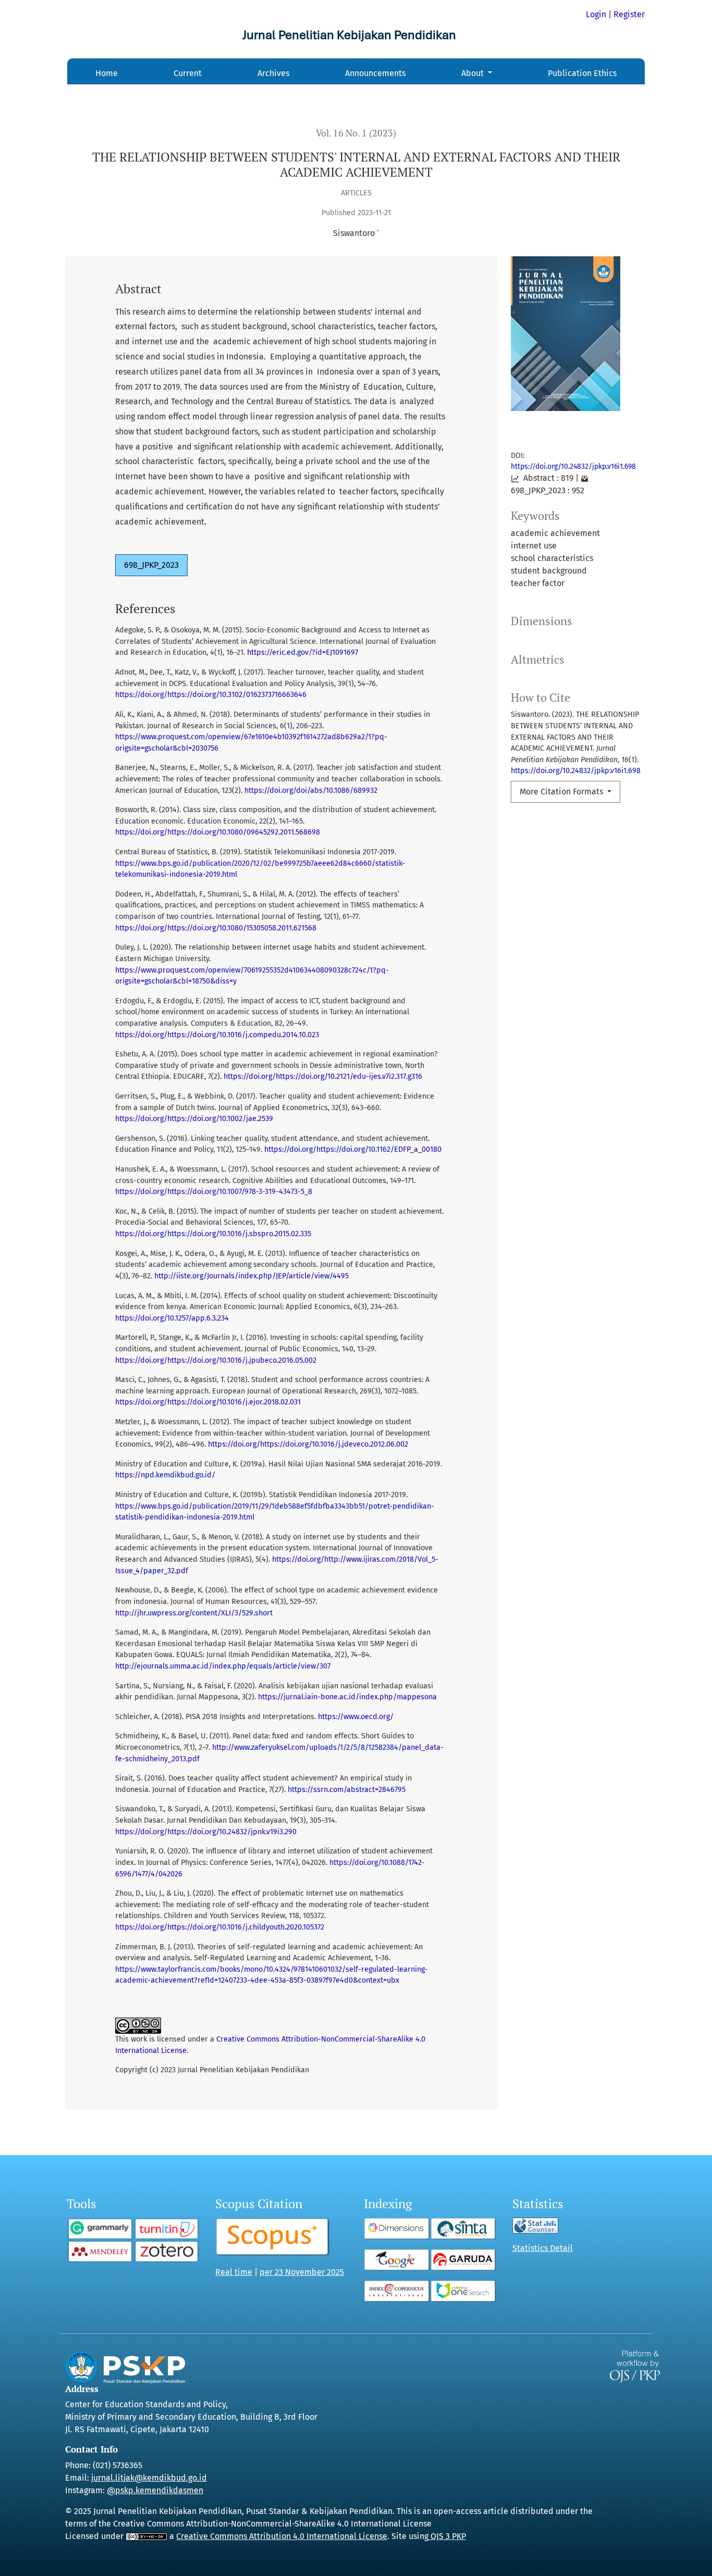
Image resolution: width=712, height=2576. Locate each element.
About (474, 73)
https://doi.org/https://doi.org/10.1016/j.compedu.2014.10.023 (217, 1035)
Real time (234, 2272)
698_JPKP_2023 (151, 565)
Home (107, 73)
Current (188, 73)
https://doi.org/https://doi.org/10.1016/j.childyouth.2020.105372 (220, 1927)
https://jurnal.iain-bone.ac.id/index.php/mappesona (347, 1697)
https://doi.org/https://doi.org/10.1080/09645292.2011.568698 (218, 832)
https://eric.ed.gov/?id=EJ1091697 (303, 652)
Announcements (375, 73)
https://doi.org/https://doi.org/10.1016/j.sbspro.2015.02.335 (213, 1234)
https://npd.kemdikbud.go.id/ (165, 1475)
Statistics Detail (543, 2248)
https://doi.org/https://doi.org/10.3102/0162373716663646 (211, 695)
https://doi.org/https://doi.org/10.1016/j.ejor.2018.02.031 (208, 1402)
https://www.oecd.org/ (356, 1717)
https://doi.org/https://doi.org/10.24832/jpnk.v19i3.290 (206, 1832)
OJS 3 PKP (447, 2536)
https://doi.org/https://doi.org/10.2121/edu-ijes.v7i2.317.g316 (323, 1077)
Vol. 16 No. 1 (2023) (356, 133)
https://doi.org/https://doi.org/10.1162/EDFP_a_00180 (353, 1149)
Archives (273, 73)
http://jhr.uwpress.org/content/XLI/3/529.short (194, 1613)
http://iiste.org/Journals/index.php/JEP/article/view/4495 (251, 1276)
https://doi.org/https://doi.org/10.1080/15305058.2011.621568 (216, 928)
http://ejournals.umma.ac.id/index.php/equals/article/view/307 (223, 1666)
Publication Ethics (582, 73)
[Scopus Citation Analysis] (273, 2237)
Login (596, 14)
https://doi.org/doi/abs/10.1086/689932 (311, 791)
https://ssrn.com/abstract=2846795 (347, 1790)
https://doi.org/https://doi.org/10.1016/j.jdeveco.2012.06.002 (308, 1444)
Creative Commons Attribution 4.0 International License (282, 2536)
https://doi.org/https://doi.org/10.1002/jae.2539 (194, 1119)
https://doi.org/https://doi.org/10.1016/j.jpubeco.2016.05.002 (216, 1360)
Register (629, 14)
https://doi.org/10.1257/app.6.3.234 (172, 1318)
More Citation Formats (562, 792)
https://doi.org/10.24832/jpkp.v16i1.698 (573, 466)
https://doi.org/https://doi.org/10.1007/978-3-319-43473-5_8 (214, 1192)
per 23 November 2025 (302, 2272)
